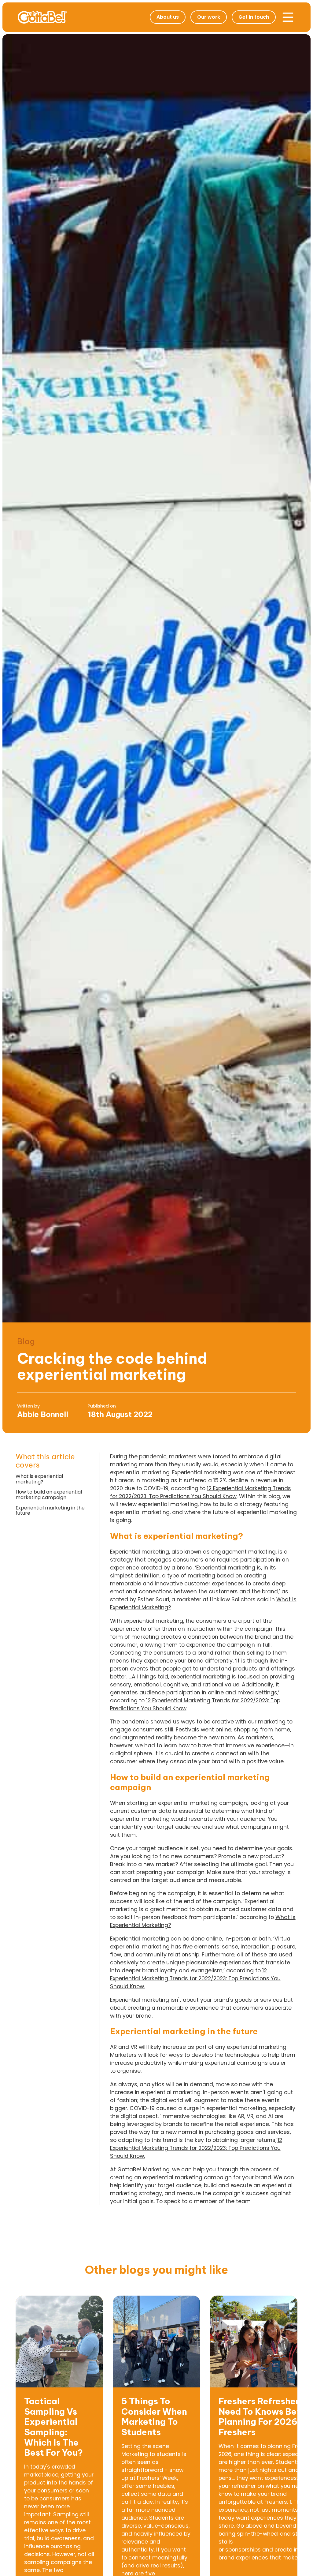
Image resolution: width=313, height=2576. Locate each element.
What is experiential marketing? (39, 1479)
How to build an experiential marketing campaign (49, 1495)
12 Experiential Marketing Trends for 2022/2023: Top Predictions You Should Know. (195, 1978)
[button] (288, 17)
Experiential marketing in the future (50, 1511)
